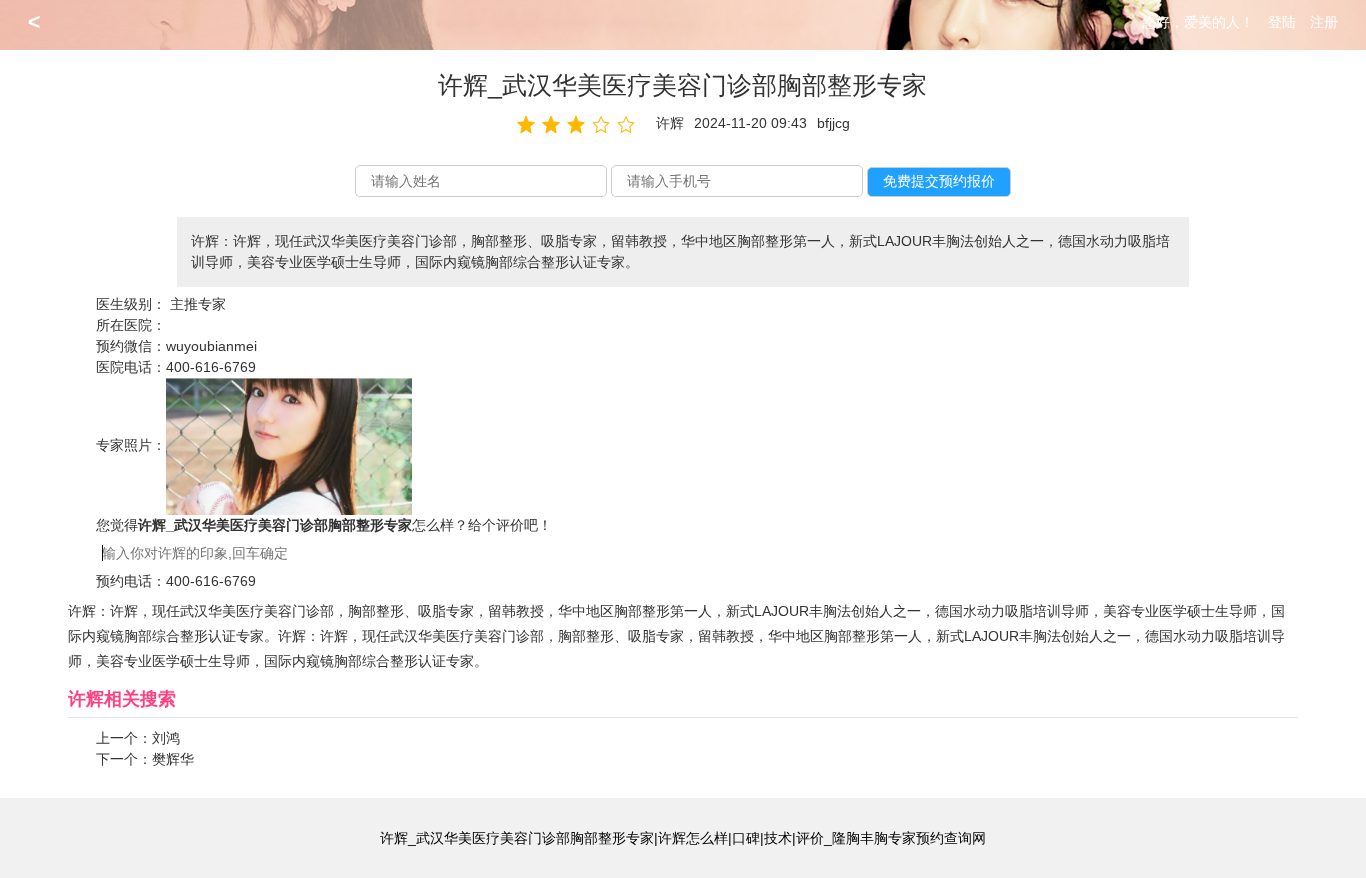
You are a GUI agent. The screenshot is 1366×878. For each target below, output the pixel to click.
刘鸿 (166, 738)
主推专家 (198, 304)
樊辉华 (173, 759)
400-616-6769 (211, 367)
